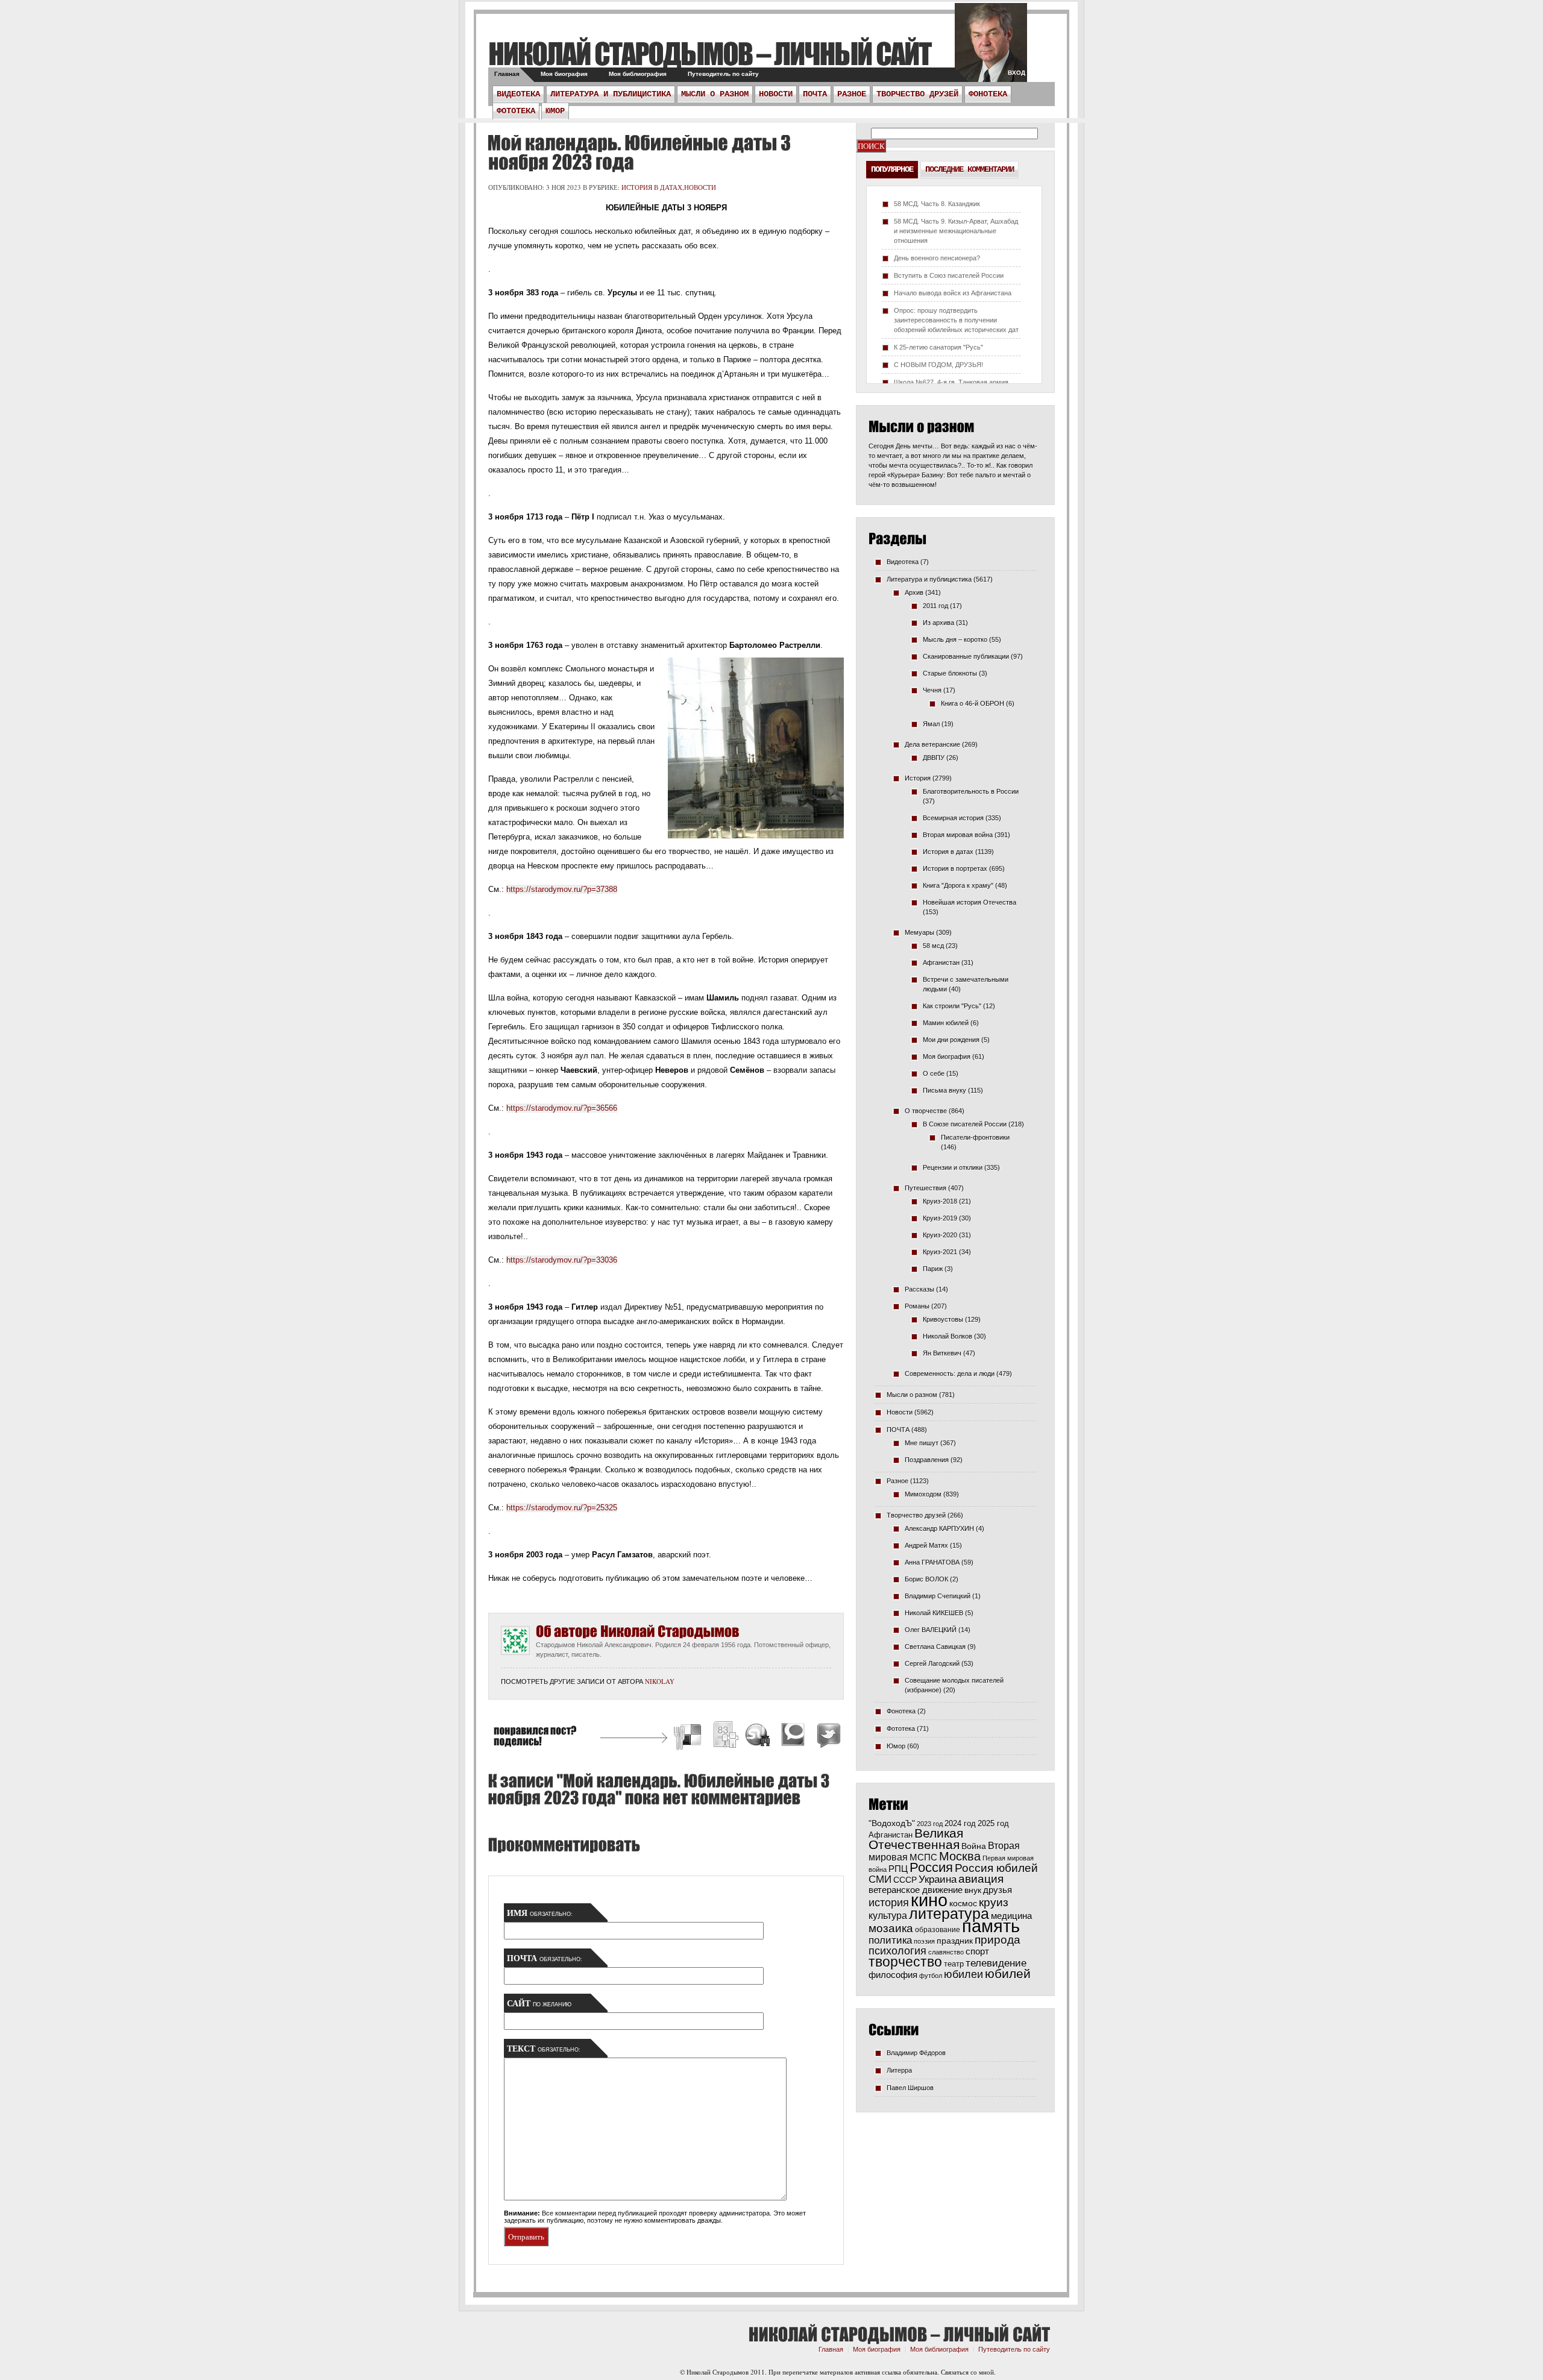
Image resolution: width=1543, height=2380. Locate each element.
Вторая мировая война (958, 835)
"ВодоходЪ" (892, 1823)
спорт (977, 1951)
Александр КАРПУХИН (939, 1528)
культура (888, 1915)
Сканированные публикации (966, 656)
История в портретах (955, 868)
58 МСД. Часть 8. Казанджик (937, 204)
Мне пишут (922, 1443)
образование (938, 1929)
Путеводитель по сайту (723, 74)
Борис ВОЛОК (926, 1579)
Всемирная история (953, 818)
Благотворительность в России (971, 791)
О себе (934, 1073)
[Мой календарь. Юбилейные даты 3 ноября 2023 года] (639, 152)
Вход (1017, 73)
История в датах (652, 187)
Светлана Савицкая (935, 1647)
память (991, 1926)
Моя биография (564, 74)
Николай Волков (947, 1336)
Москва (960, 1856)
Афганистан (941, 962)
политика (890, 1940)
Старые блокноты (950, 673)
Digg (725, 1737)
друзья (998, 1890)
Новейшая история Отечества (969, 902)
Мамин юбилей (946, 1023)
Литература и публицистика (611, 94)
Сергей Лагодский (932, 1663)
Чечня (932, 690)
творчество (905, 1962)
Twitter (827, 1737)
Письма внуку (944, 1090)
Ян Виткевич (942, 1353)
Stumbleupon (758, 1737)
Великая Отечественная (916, 1839)
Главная (507, 74)
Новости (776, 94)
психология (897, 1951)
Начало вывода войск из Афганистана (953, 293)
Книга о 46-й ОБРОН (973, 703)
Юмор (555, 111)
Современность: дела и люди (950, 1374)
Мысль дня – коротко (955, 639)
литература (949, 1914)
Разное (852, 94)
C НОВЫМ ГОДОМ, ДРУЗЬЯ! (938, 365)
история (889, 1902)
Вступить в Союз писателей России (949, 275)
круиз (994, 1902)
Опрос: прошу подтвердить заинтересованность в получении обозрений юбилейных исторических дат (956, 320)
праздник (955, 1941)
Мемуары (919, 932)
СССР (905, 1880)
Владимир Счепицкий (938, 1596)
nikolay (660, 1681)
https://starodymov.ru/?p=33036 (562, 1260)
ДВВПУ (934, 758)
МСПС (923, 1857)
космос (963, 1903)
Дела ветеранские (932, 744)
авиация (981, 1879)
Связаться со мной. (968, 2372)
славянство (946, 1952)
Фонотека (988, 94)
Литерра (899, 2070)
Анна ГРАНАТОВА (932, 1562)
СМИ (880, 1879)
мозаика (891, 1928)
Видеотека (518, 94)
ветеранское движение (916, 1890)
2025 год (993, 1823)
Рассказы (919, 1289)
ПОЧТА (815, 94)
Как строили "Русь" (952, 1006)
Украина (938, 1879)
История (918, 778)
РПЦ (898, 1869)
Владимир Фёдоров (916, 2053)
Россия (931, 1867)
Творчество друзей (917, 94)
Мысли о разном (715, 94)
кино (929, 1900)
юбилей (1008, 1974)
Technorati (793, 1737)
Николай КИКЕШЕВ (934, 1613)
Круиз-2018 (940, 1201)
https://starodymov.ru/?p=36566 (562, 1108)
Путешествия (925, 1188)
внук (973, 1890)
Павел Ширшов (910, 2088)
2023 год (930, 1824)
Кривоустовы (943, 1319)
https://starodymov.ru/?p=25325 (562, 1508)
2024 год (960, 1823)
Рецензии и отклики (953, 1167)
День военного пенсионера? (937, 258)
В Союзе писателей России (965, 1124)
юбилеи (963, 1974)
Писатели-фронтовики (975, 1137)
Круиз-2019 (940, 1218)
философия (893, 1975)
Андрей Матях (926, 1545)
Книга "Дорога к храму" (958, 885)
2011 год (935, 606)
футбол (931, 1976)
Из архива (938, 623)
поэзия (924, 1941)
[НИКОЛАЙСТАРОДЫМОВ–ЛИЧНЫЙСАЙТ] (710, 53)
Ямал (931, 724)
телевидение (996, 1963)
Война (974, 1846)
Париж (933, 1269)
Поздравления (927, 1460)
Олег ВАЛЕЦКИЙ (931, 1630)
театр (954, 1964)
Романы (917, 1306)
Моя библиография (638, 74)
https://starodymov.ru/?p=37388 (562, 889)
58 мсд (933, 946)
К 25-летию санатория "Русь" (938, 347)
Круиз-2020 (940, 1235)
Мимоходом (923, 1494)
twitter (991, 48)
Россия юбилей (996, 1868)
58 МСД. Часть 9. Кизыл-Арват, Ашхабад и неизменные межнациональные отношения (956, 231)
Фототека (516, 111)
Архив (914, 592)
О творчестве (926, 1111)
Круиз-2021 (940, 1252)
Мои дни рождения (951, 1040)
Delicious (689, 1737)
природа (998, 1939)
